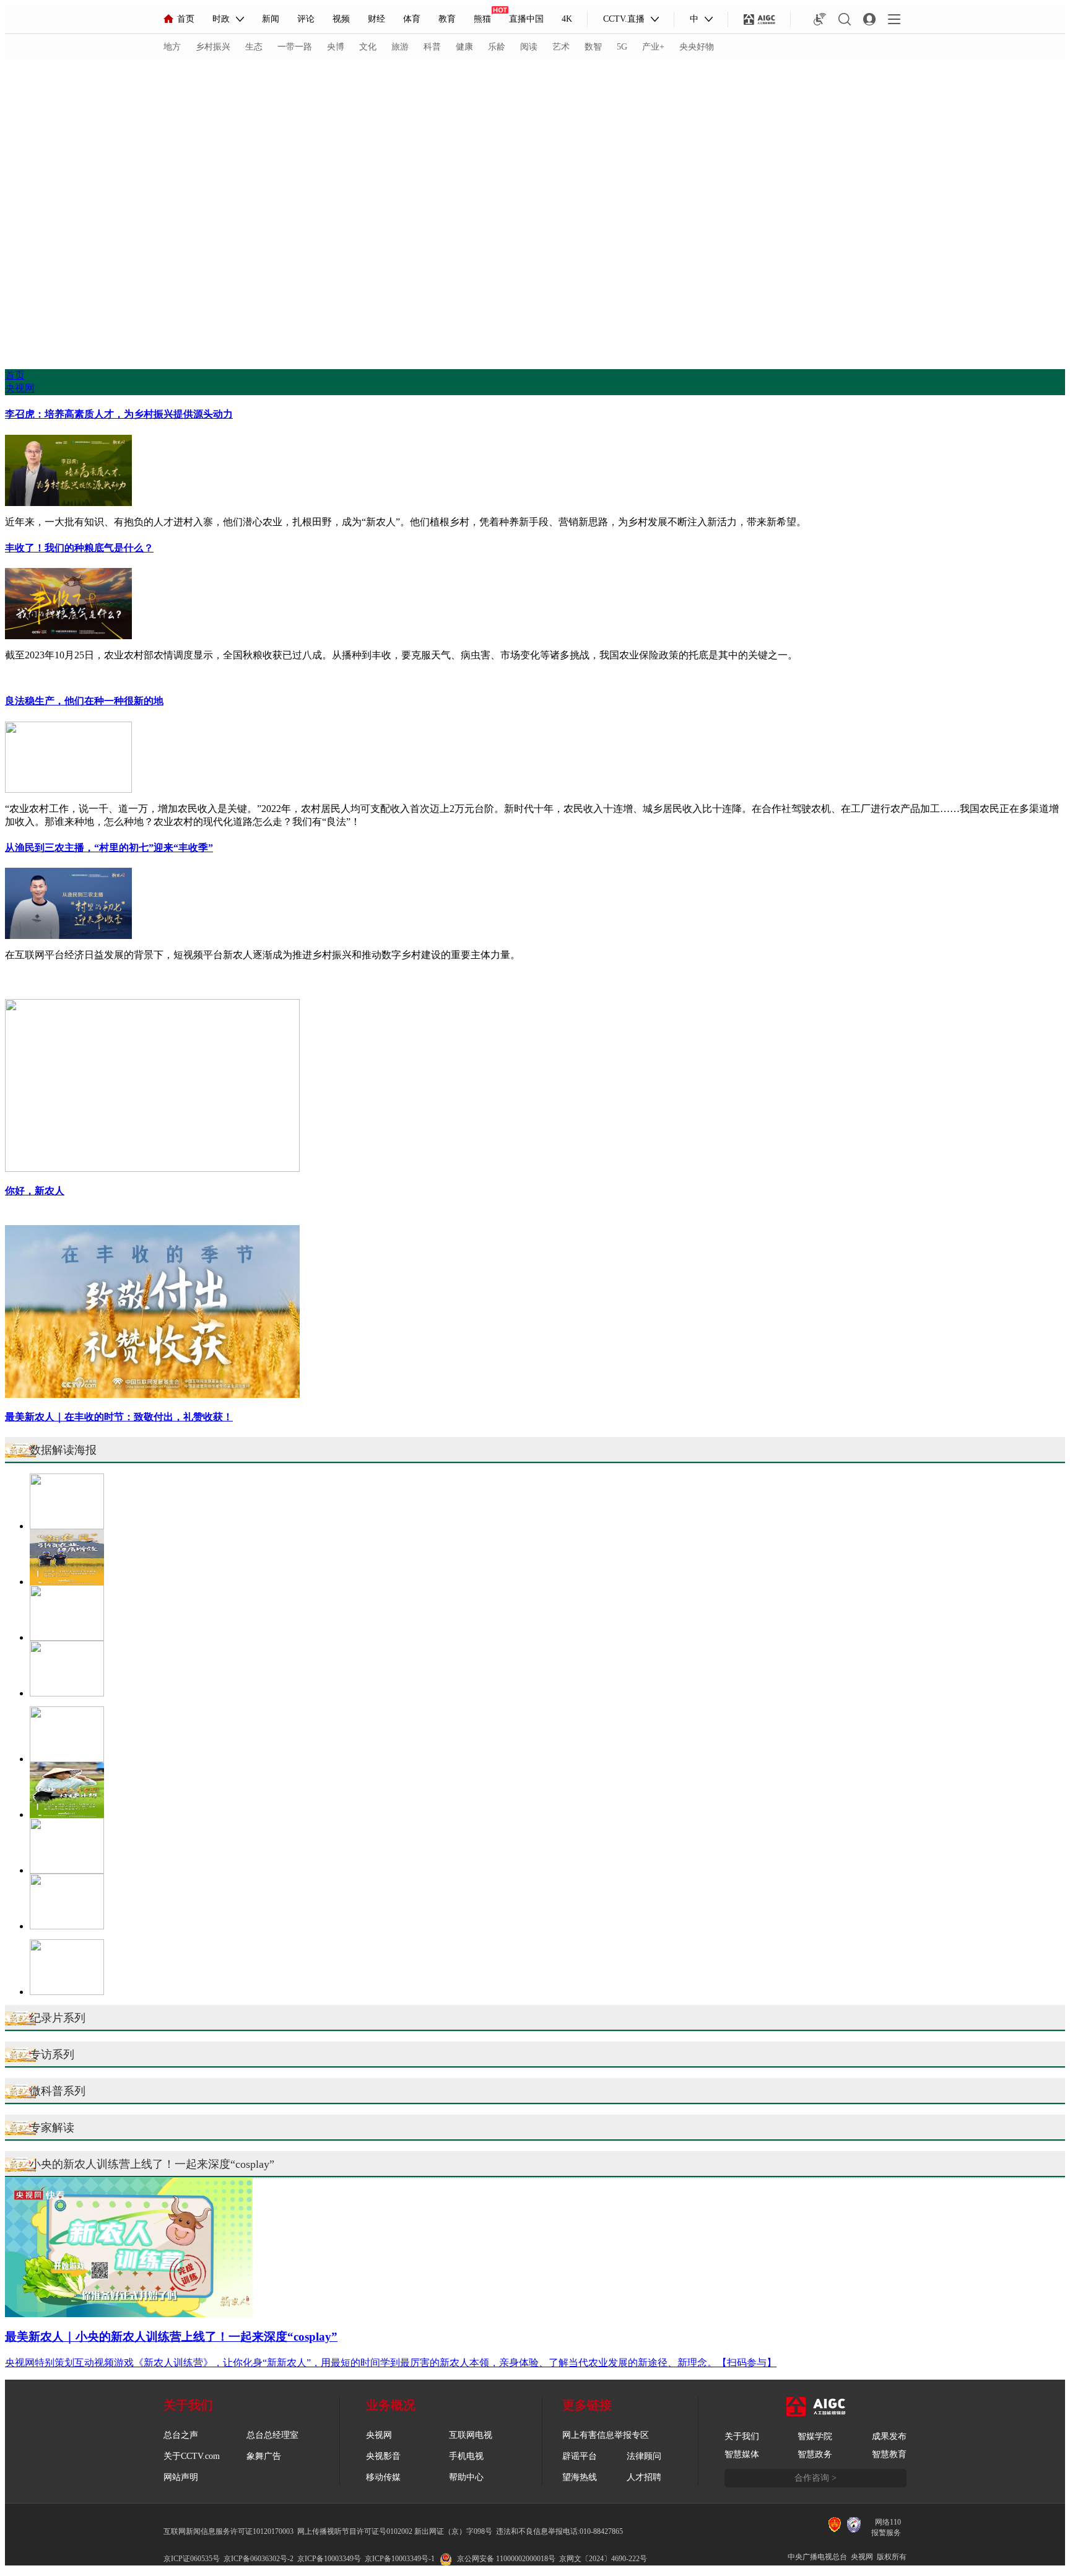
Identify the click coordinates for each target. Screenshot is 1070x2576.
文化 (368, 47)
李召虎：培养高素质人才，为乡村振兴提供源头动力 (119, 414)
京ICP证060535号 (192, 2559)
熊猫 (482, 19)
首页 (186, 19)
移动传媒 (383, 2477)
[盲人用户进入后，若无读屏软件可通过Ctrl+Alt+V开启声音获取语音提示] (820, 19)
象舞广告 (264, 2456)
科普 (432, 47)
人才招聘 (644, 2477)
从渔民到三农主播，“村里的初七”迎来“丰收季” (109, 848)
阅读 (529, 47)
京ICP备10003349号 (329, 2559)
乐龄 (497, 47)
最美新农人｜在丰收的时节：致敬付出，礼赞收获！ (119, 1417)
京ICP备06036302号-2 (259, 2559)
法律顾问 (644, 2456)
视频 (341, 19)
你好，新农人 (35, 1191)
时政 (221, 19)
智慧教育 (889, 2454)
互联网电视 (471, 2435)
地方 (172, 47)
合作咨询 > (816, 2478)
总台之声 (181, 2435)
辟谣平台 (580, 2456)
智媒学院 (815, 2436)
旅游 (400, 47)
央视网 (20, 388)
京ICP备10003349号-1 (400, 2559)
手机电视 (466, 2456)
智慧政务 (815, 2454)
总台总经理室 (272, 2435)
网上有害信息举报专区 (606, 2435)
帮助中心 (466, 2477)
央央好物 (697, 47)
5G (622, 47)
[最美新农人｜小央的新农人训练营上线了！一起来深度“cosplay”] (129, 2314)
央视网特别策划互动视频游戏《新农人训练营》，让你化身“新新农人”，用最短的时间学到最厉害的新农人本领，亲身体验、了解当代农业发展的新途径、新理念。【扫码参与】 (391, 2363)
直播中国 (526, 19)
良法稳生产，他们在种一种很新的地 (84, 701)
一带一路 (295, 47)
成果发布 (889, 2436)
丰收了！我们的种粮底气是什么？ (79, 548)
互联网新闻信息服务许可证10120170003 (228, 2531)
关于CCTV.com (192, 2456)
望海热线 (580, 2477)
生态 (254, 47)
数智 (593, 47)
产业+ (653, 47)
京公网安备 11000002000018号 (506, 2559)
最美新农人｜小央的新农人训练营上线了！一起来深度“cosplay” (171, 2337)
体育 (412, 19)
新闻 (271, 19)
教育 (447, 19)
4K (567, 19)
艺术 (561, 47)
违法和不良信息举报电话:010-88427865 (559, 2531)
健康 (464, 47)
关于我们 (742, 2436)
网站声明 (181, 2477)
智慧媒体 (742, 2454)
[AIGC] (759, 19)
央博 (336, 47)
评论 (306, 19)
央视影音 (383, 2456)
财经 (376, 19)
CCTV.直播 (624, 19)
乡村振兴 (213, 47)
